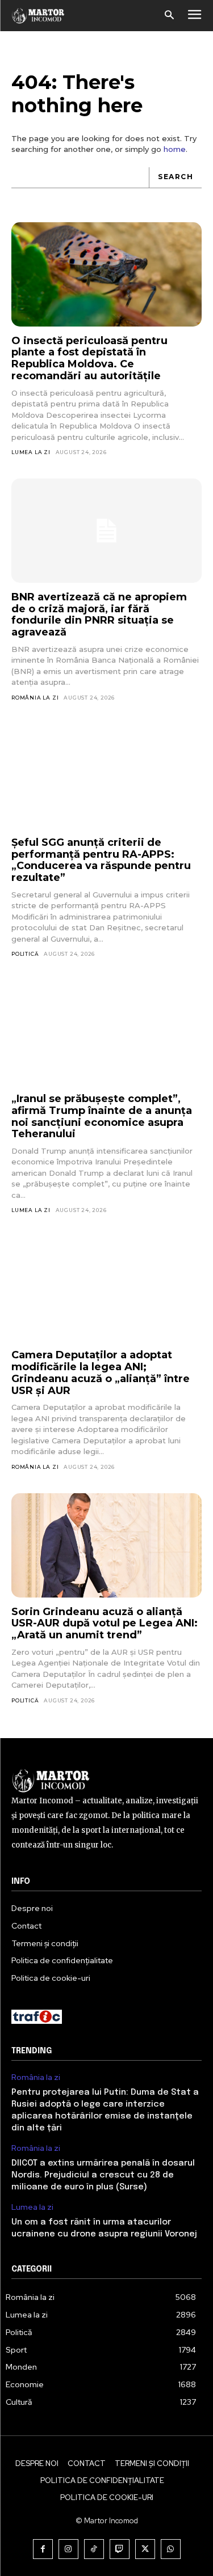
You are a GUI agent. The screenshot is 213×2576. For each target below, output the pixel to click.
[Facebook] (43, 2549)
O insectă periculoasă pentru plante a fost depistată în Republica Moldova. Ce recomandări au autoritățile (89, 358)
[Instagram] (68, 2549)
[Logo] (38, 16)
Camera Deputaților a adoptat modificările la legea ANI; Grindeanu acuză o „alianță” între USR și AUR (101, 1372)
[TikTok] (94, 2549)
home (175, 149)
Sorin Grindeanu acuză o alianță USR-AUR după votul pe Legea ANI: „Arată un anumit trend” (105, 1623)
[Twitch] (120, 2549)
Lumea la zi (31, 452)
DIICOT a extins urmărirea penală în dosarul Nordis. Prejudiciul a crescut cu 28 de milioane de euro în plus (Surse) (103, 2175)
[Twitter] (145, 2549)
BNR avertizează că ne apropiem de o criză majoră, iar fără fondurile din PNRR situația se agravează (99, 615)
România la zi (35, 698)
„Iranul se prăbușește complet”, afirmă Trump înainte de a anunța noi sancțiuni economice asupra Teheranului (102, 1116)
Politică (25, 954)
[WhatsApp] (171, 2549)
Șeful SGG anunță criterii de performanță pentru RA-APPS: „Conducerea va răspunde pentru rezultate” (101, 860)
